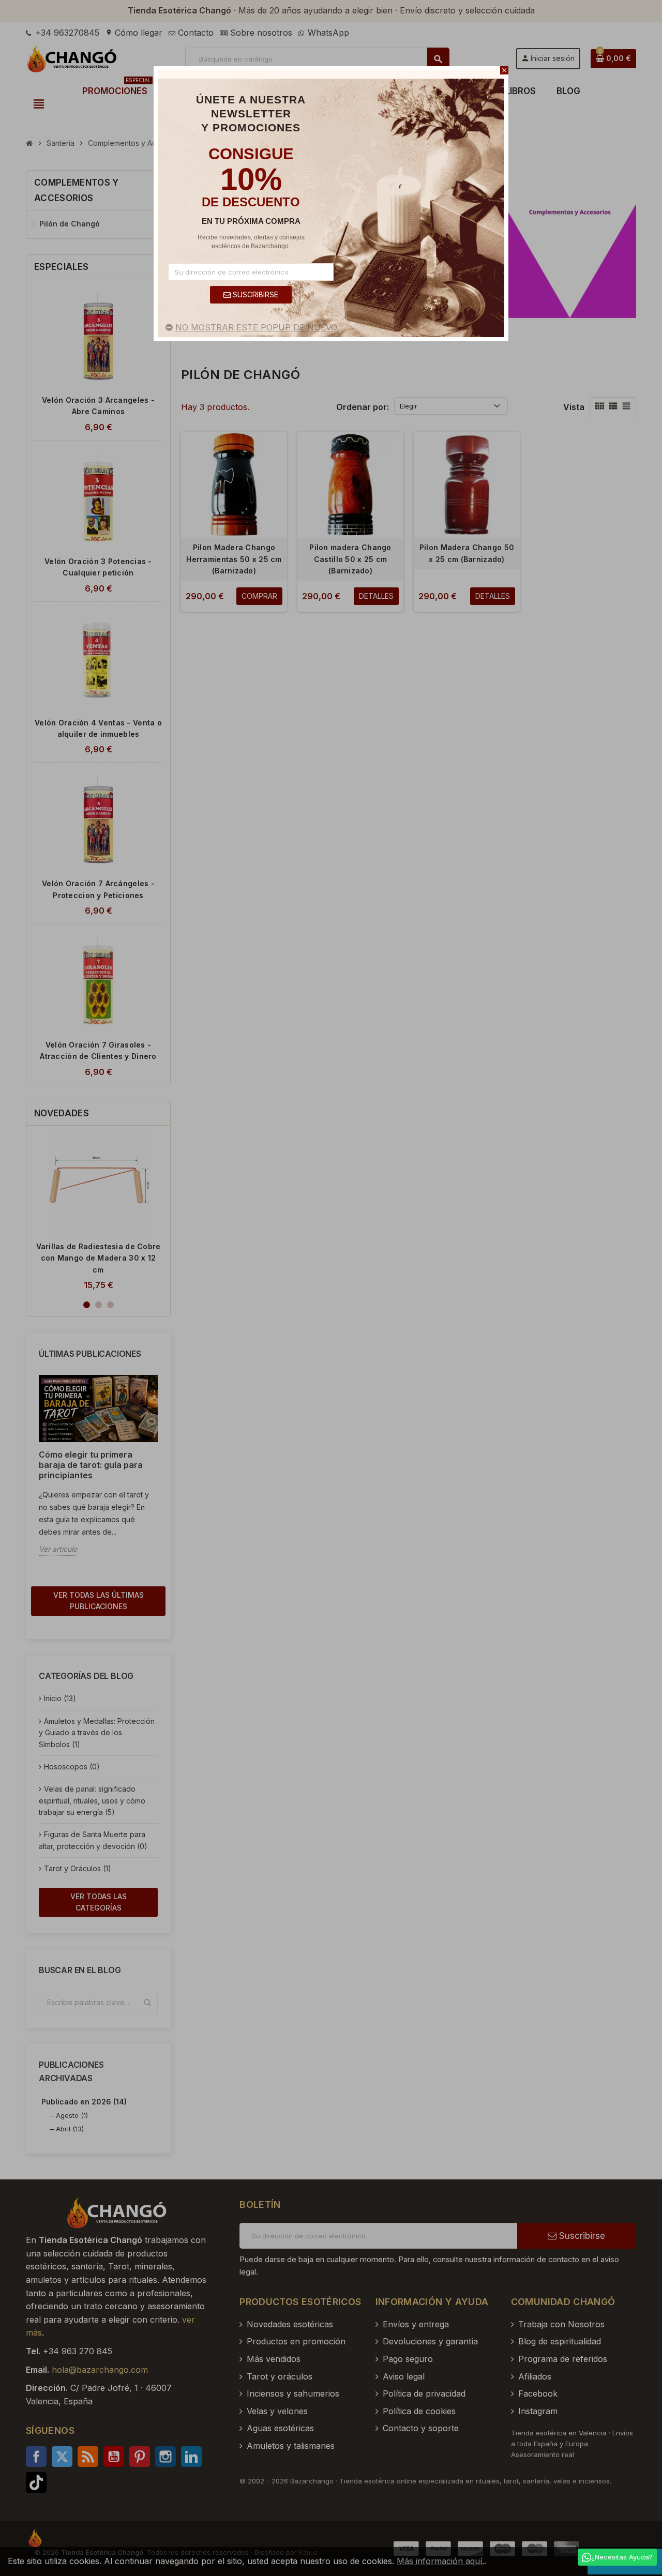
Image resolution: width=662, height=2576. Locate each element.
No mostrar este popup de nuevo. (257, 327)
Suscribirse (254, 294)
